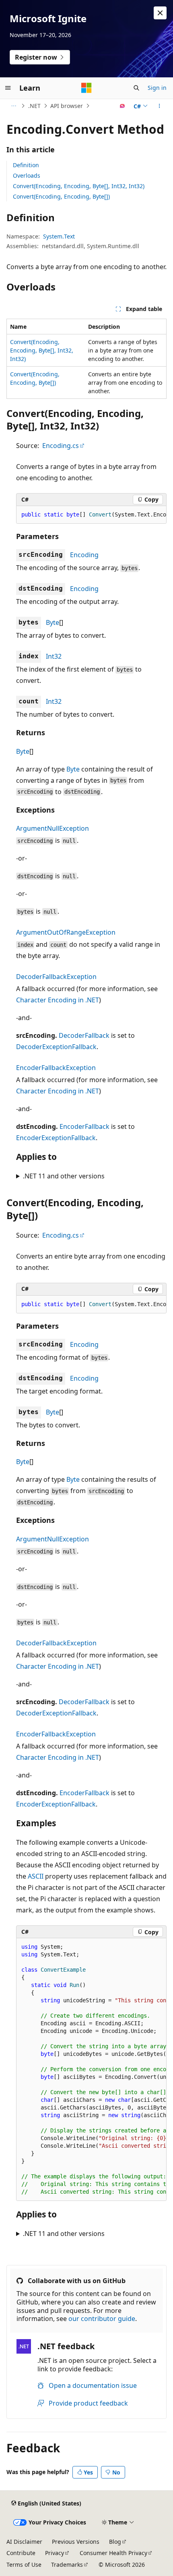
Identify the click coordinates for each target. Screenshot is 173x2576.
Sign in (157, 88)
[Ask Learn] (123, 106)
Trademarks (67, 2565)
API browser (67, 106)
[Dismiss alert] (160, 13)
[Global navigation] (8, 88)
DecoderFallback (84, 1035)
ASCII (36, 1876)
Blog (115, 2542)
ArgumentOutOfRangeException (66, 932)
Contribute (21, 2553)
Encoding (84, 555)
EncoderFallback (84, 1126)
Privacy (55, 2553)
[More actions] (160, 106)
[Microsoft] (86, 88)
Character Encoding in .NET (58, 1000)
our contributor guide (102, 2319)
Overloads (27, 175)
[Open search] (136, 88)
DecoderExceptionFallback (56, 1047)
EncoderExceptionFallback (56, 1138)
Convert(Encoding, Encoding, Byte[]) (61, 196)
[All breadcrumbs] (13, 106)
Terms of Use (24, 2565)
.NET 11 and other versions (64, 1176)
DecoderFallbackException (56, 977)
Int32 (54, 656)
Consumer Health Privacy (113, 2553)
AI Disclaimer (24, 2542)
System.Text (59, 236)
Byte (53, 622)
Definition (26, 165)
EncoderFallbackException (56, 1068)
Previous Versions (76, 2542)
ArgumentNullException (53, 828)
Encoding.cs (61, 446)
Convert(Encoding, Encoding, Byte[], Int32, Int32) (79, 186)
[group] (91, 515)
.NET (34, 106)
